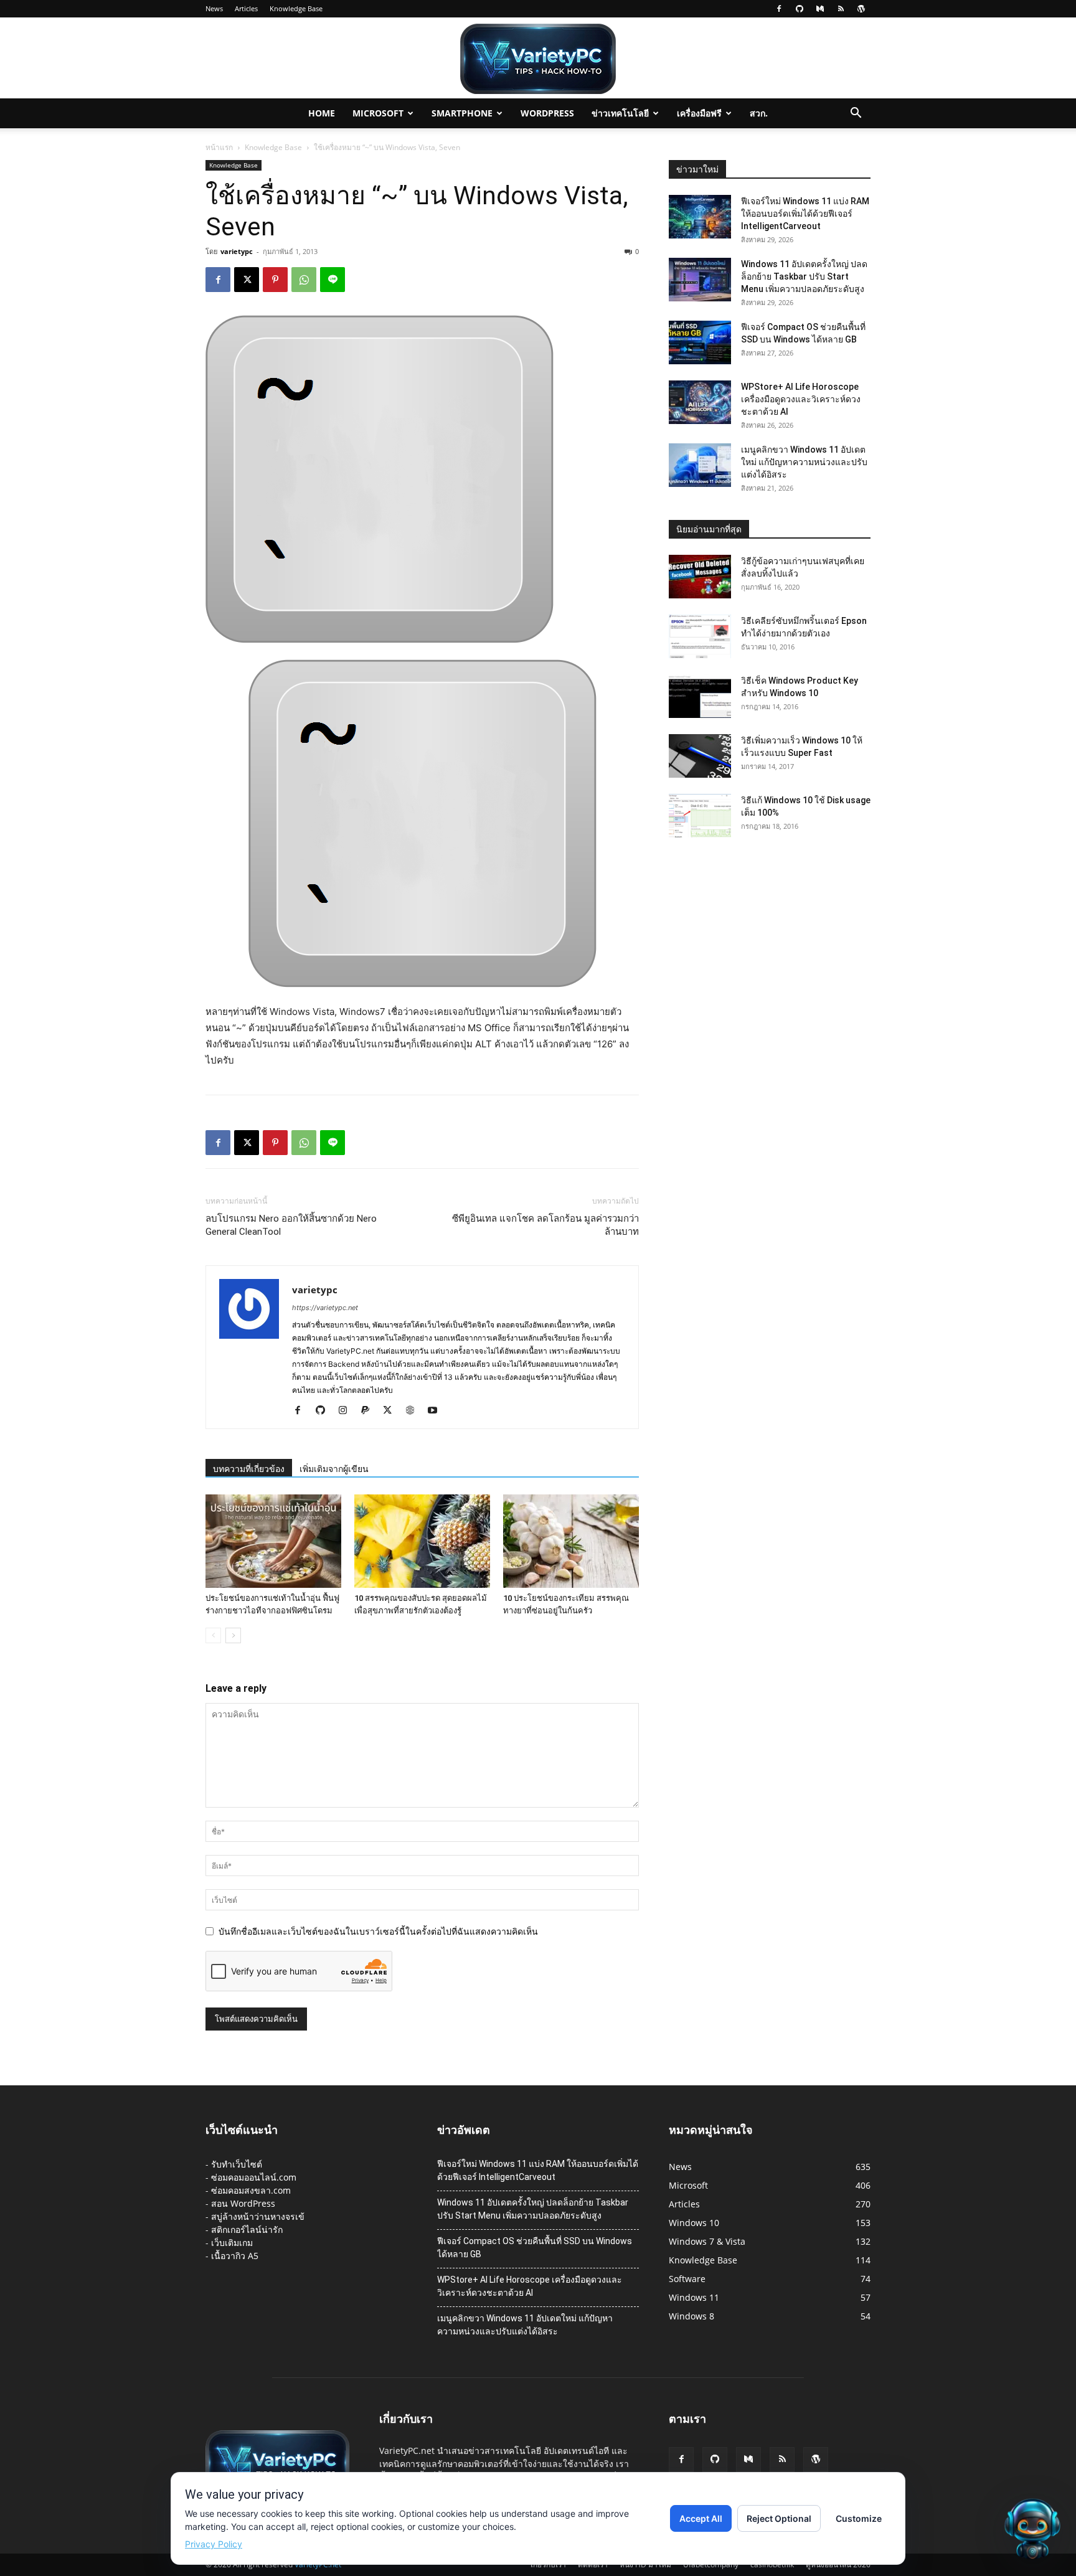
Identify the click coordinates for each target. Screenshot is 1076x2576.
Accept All (701, 2518)
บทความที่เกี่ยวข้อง (249, 1469)
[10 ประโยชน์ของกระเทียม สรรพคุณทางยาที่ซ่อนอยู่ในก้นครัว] (571, 1541)
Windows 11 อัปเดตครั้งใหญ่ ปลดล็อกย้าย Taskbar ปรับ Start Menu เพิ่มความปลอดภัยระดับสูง (804, 276)
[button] (856, 114)
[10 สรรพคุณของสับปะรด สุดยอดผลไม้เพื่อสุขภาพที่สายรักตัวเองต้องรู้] (422, 1541)
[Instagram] (347, 1411)
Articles (246, 8)
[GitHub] (800, 9)
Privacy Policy (214, 2544)
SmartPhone (462, 113)
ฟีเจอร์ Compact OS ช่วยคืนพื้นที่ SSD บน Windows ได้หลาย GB (535, 2248)
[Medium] (820, 9)
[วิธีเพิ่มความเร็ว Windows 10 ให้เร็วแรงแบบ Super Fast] (700, 756)
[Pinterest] (275, 280)
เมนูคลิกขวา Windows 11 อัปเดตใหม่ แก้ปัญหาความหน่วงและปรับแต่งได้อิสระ (804, 462)
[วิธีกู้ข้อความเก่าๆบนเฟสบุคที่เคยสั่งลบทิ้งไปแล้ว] (700, 577)
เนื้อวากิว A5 (235, 2256)
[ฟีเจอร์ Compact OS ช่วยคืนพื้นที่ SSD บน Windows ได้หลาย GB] (700, 342)
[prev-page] (213, 1635)
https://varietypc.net (325, 1308)
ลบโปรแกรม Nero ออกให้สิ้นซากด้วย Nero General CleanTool (291, 1225)
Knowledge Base (296, 8)
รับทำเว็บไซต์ (237, 2164)
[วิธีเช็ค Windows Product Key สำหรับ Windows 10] (700, 696)
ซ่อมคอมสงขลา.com (251, 2190)
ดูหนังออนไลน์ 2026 (838, 2564)
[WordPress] (861, 9)
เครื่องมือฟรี (699, 113)
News (214, 8)
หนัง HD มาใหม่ (645, 2564)
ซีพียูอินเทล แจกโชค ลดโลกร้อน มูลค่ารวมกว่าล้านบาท (545, 1225)
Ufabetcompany (711, 2564)
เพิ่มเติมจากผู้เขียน (334, 1469)
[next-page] (233, 1635)
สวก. (759, 113)
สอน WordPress (243, 2203)
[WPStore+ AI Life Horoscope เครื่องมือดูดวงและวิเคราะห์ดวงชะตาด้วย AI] (700, 402)
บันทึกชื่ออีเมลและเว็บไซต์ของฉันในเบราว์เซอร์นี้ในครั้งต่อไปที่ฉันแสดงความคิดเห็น (378, 1931)
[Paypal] (370, 1411)
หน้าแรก (219, 147)
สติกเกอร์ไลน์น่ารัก (247, 2229)
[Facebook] (779, 9)
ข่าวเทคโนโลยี (620, 113)
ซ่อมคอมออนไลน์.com (254, 2177)
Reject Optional (779, 2518)
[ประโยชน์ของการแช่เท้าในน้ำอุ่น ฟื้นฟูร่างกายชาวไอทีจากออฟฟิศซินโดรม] (273, 1541)
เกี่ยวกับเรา (548, 2564)
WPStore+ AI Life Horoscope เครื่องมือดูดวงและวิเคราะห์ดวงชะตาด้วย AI (801, 399)
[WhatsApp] (304, 280)
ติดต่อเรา (593, 2564)
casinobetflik (772, 2564)
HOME (322, 113)
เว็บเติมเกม (232, 2243)
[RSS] (841, 9)
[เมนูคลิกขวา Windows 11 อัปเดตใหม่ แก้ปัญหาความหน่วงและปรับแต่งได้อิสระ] (700, 465)
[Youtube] (437, 1411)
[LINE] (333, 280)
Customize (859, 2518)
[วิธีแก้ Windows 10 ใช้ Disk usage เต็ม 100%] (700, 816)
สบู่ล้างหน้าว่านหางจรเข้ (258, 2216)
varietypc (237, 251)
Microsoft (378, 113)
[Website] (414, 1411)
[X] (247, 280)
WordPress (547, 113)
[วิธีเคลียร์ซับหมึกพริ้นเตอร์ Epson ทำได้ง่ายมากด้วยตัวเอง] (700, 636)
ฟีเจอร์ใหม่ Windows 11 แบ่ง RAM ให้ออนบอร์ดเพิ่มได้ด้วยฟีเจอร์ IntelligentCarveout (805, 214)
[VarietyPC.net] (538, 59)
